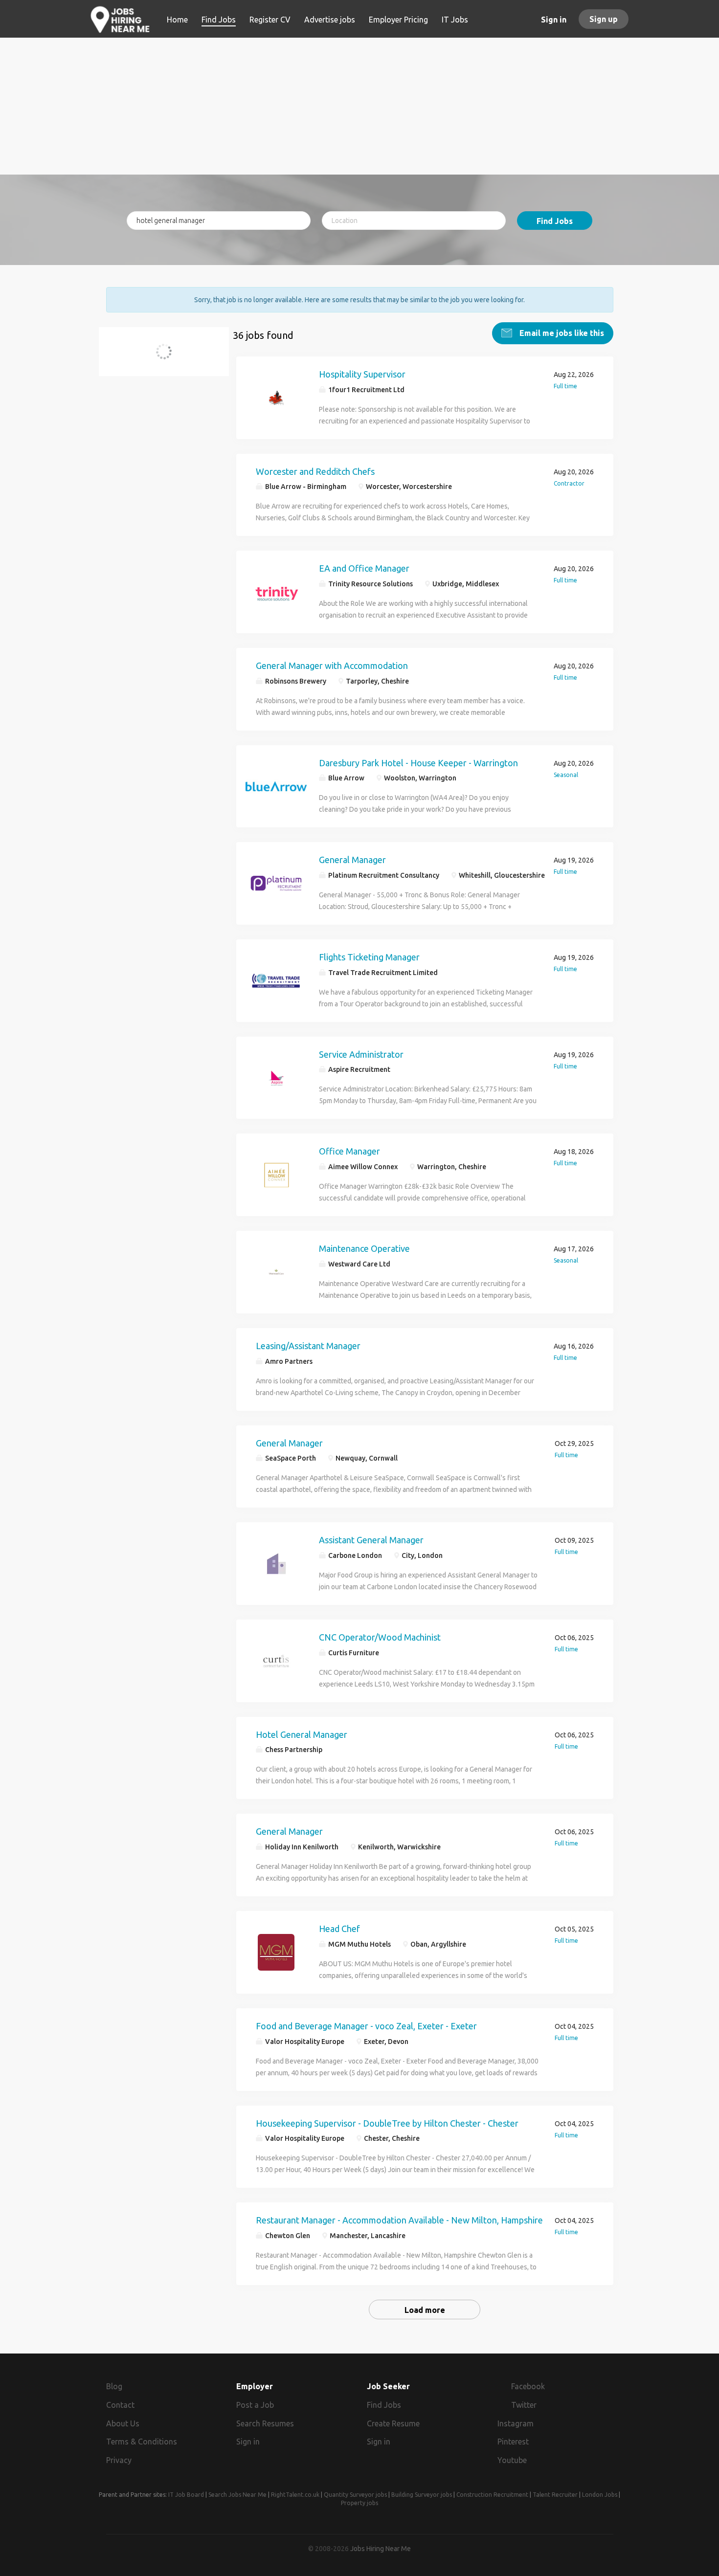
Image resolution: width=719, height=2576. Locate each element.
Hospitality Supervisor (362, 374)
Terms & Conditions (142, 2442)
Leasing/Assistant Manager (308, 1346)
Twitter (524, 2405)
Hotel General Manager (302, 1734)
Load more (425, 2310)
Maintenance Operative (364, 1248)
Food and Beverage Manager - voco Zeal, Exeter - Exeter (366, 2026)
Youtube (512, 2460)
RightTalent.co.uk (295, 2495)
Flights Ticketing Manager (369, 957)
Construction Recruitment (492, 2495)
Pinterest (513, 2442)
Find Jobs (555, 221)
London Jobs (600, 2495)
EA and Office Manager (364, 568)
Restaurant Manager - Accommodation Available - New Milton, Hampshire (399, 2220)
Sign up (604, 19)
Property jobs (359, 2503)
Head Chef (339, 1929)
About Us (123, 2423)
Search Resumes (265, 2423)
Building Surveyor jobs (422, 2495)
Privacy (119, 2460)
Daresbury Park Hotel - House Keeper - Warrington (418, 763)
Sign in (554, 20)
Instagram (516, 2423)
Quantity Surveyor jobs (355, 2495)
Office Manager (349, 1151)
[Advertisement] (360, 106)
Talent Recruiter (555, 2495)
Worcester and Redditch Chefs (315, 471)
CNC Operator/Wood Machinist (380, 1637)
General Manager (352, 860)
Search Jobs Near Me (237, 2495)
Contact (120, 2405)
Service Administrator (361, 1054)
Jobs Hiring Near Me (381, 2549)
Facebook (528, 2386)
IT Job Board (186, 2495)
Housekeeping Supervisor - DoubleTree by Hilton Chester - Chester (387, 2123)
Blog (114, 2386)
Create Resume (393, 2423)
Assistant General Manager (371, 1540)
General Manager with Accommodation (332, 666)
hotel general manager (159, 357)
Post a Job (255, 2405)
